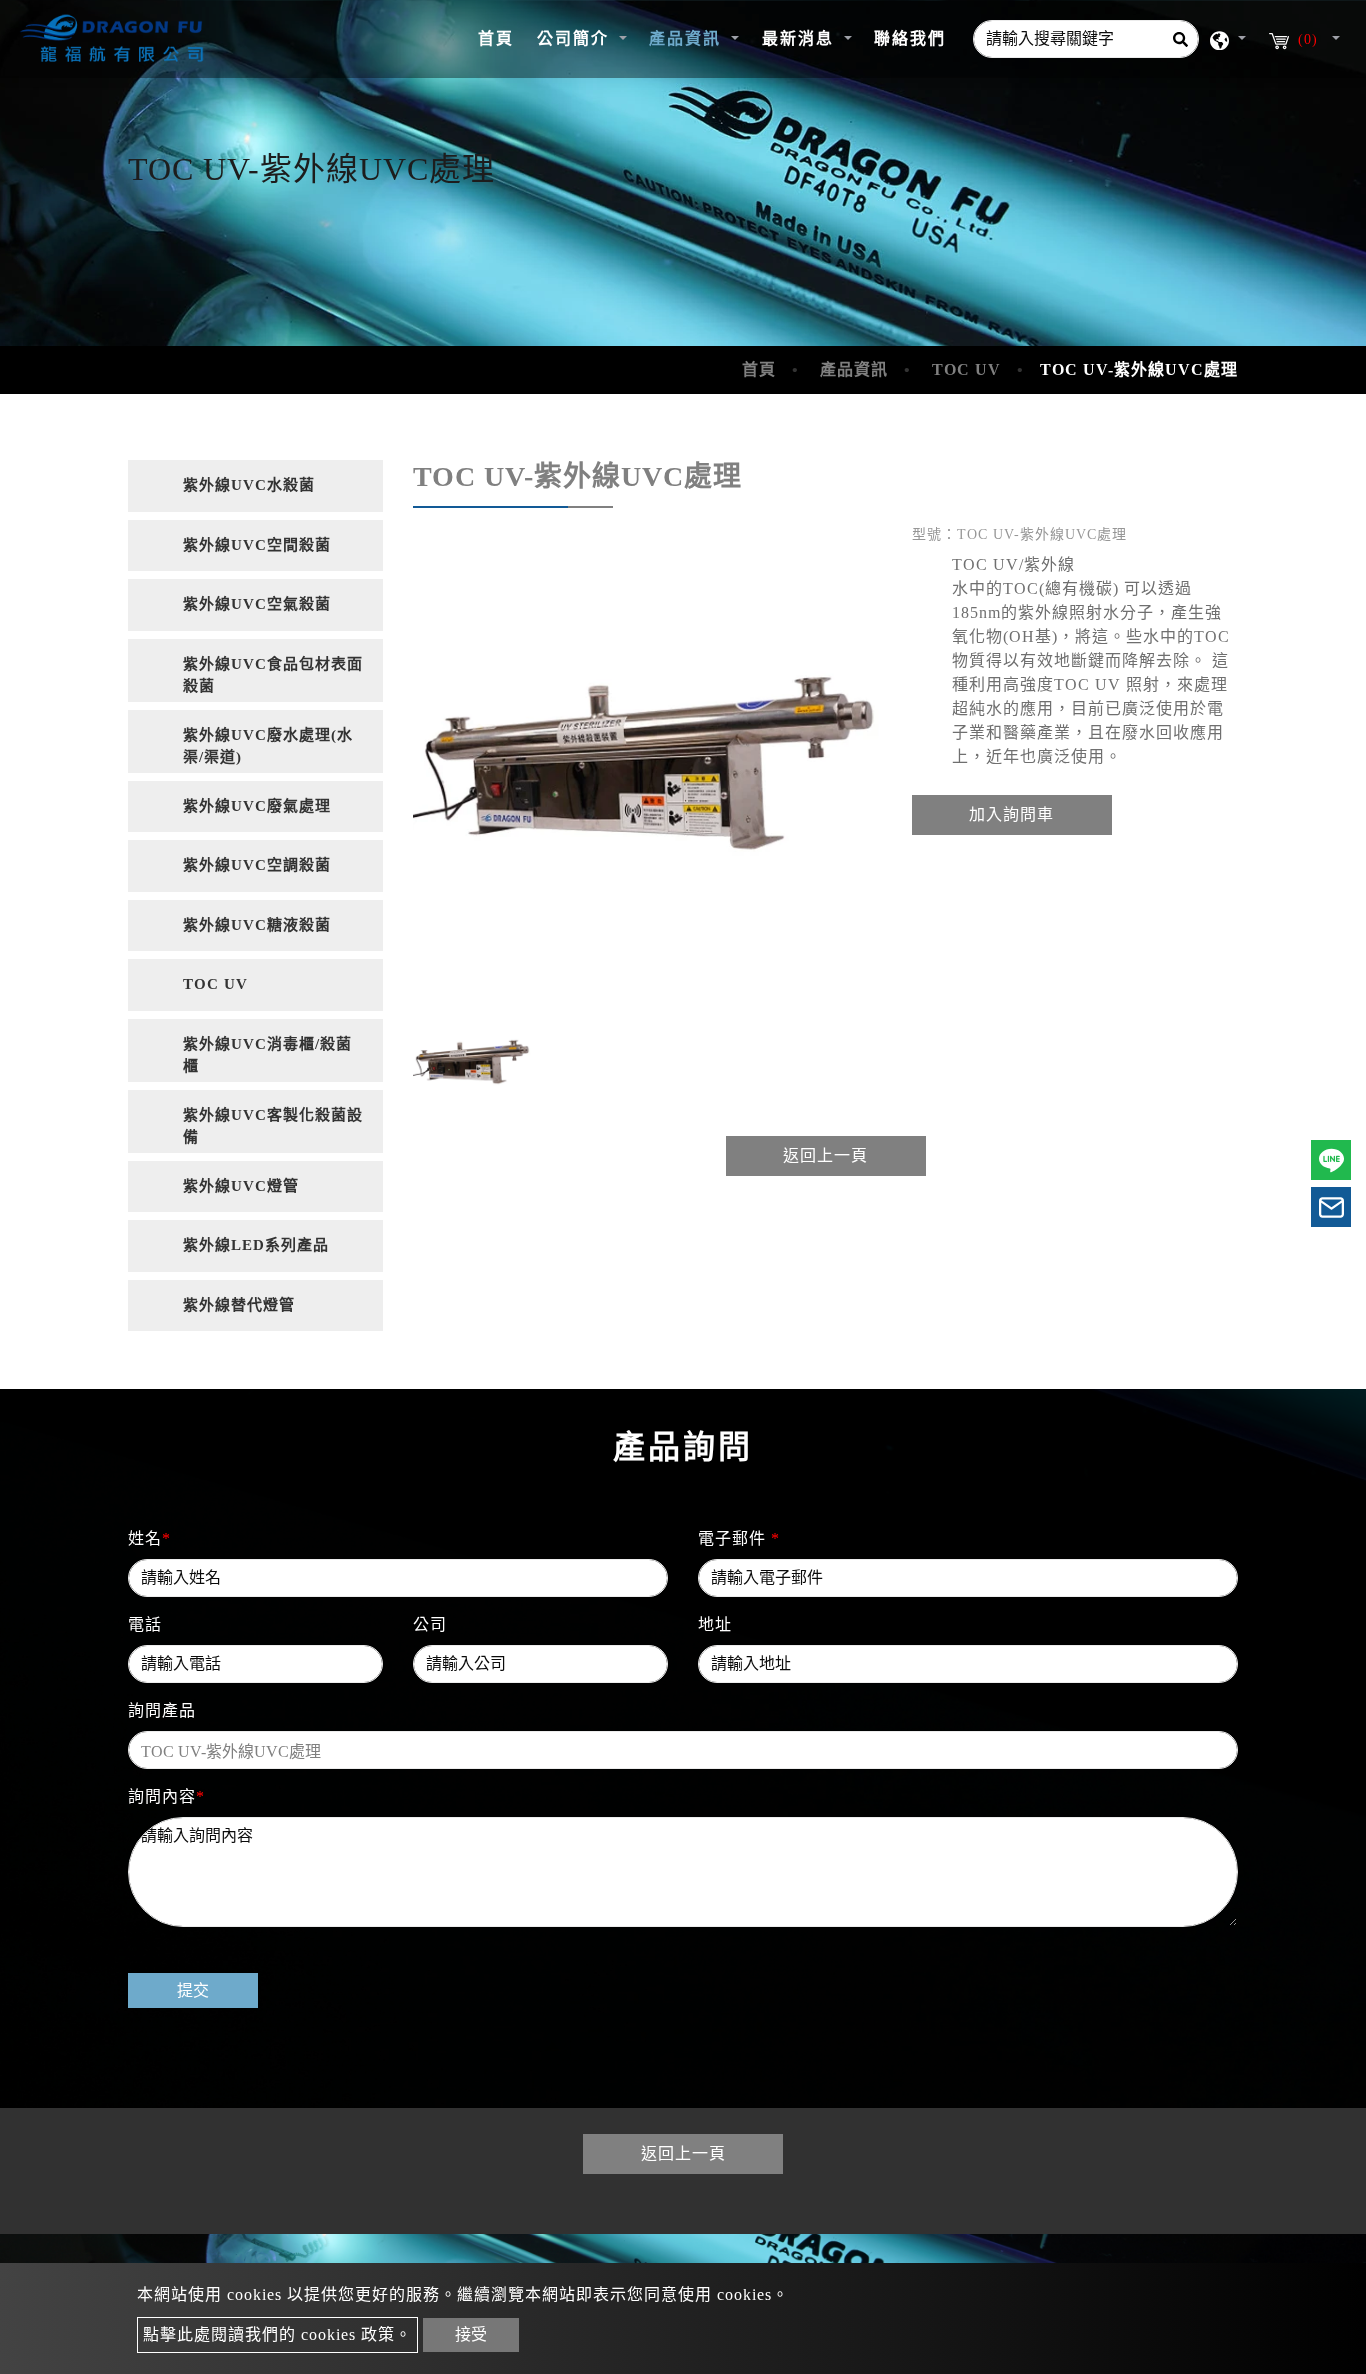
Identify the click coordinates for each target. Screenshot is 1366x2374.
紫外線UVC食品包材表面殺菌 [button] (273, 675)
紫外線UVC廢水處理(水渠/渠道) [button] (268, 746)
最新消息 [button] (801, 38)
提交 (193, 1990)
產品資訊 (854, 369)
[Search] (1180, 39)
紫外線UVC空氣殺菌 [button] (257, 604)
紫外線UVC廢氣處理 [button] (257, 806)
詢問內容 (166, 1796)
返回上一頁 (825, 1155)
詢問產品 (162, 1710)
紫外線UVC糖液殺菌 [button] (257, 925)
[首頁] (115, 39)
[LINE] (1331, 1160)
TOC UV (966, 369)
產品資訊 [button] (688, 38)
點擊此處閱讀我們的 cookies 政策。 (277, 2334)
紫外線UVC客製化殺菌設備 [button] (273, 1126)
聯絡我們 (910, 38)
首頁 (501, 38)
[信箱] (1331, 1207)
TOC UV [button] (215, 984)
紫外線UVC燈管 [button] (241, 1186)
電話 (145, 1624)
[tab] (255, 486)
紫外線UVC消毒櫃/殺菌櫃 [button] (267, 1055)
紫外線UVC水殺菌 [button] (249, 485)
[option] (647, 763)
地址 (715, 1624)
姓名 (149, 1538)
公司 (430, 1624)
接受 (471, 2334)
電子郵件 (739, 1538)
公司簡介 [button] (576, 38)
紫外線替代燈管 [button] (239, 1305)
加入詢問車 (1011, 814)
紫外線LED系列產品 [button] (256, 1245)
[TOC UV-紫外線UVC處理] (647, 763)
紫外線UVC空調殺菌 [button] (257, 865)
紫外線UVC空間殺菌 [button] (257, 545)
